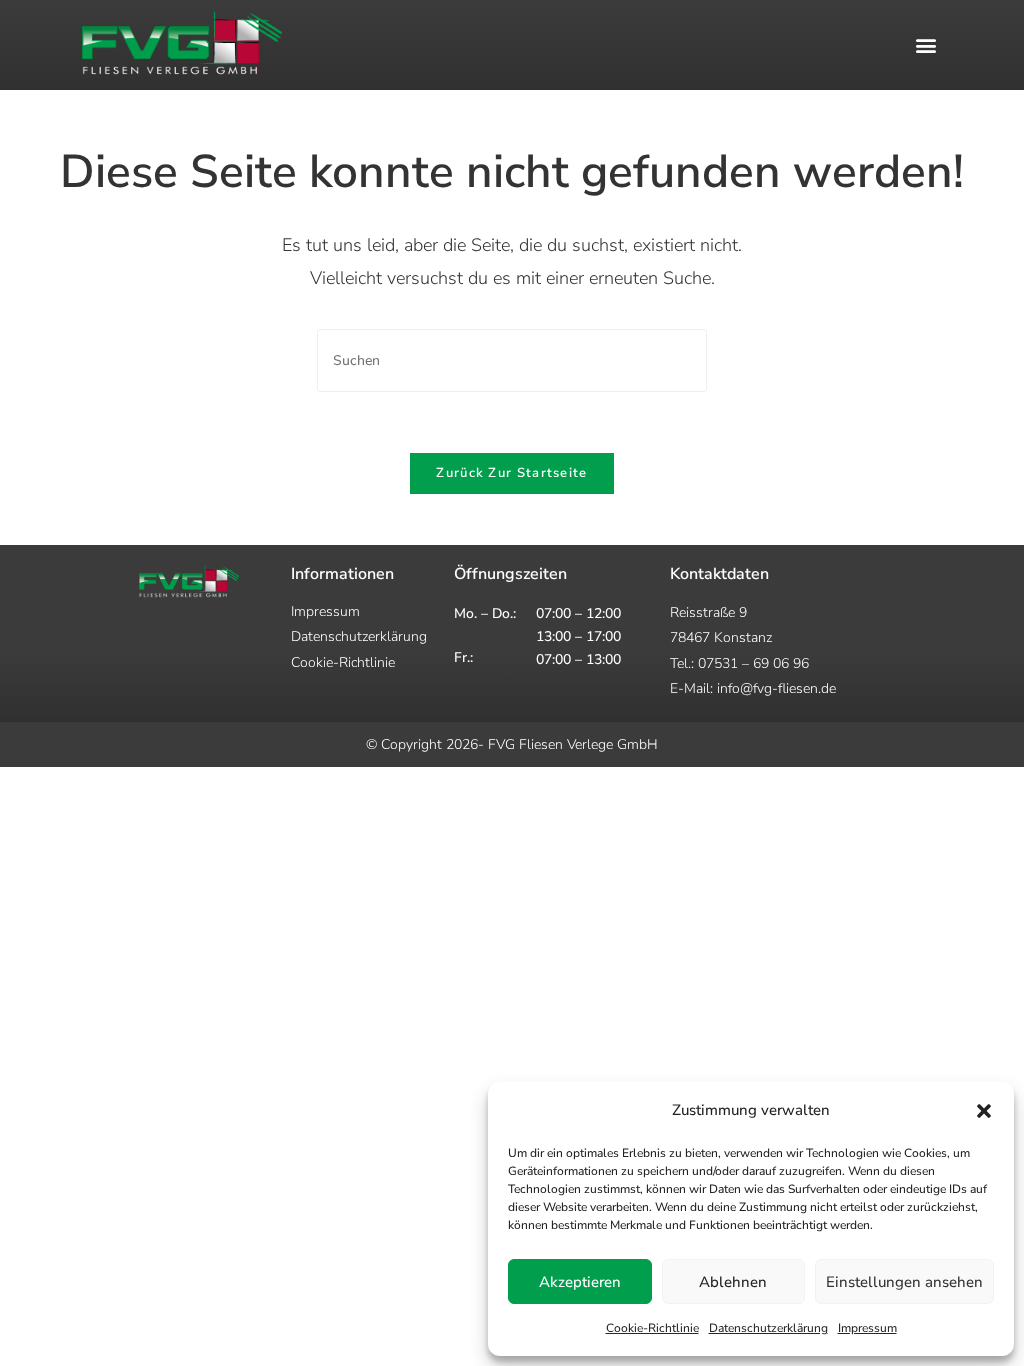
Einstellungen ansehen (904, 1282)
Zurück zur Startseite (511, 473)
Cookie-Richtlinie (652, 1328)
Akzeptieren (580, 1282)
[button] (984, 1111)
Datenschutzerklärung (768, 1328)
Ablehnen (733, 1282)
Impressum (867, 1328)
